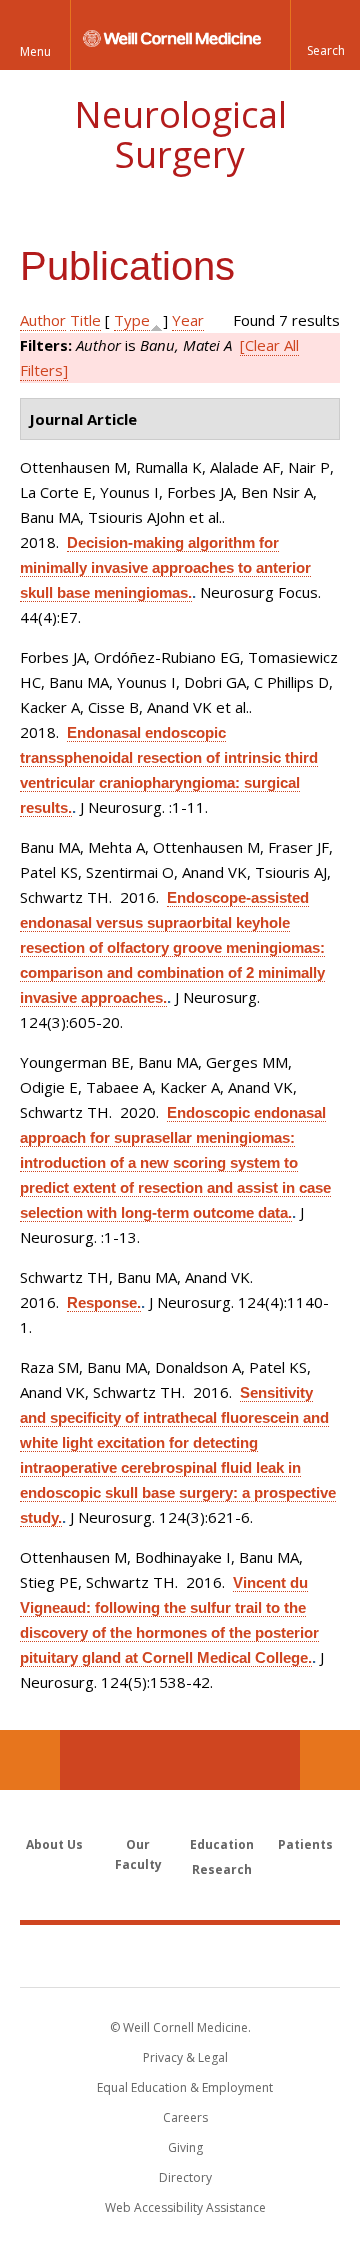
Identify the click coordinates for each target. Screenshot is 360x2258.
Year (188, 320)
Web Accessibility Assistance (185, 2207)
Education (222, 1844)
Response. (104, 1302)
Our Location (30, 1760)
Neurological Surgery (180, 134)
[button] (325, 35)
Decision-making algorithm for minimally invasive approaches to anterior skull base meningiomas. (165, 567)
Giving (185, 2147)
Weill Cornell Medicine (180, 1955)
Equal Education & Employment (185, 2087)
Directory (185, 2177)
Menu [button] (35, 51)
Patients (305, 1844)
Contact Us (330, 1760)
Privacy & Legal (185, 2057)
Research (222, 1869)
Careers (185, 2117)
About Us (54, 1844)
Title (85, 320)
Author (43, 320)
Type (132, 320)
